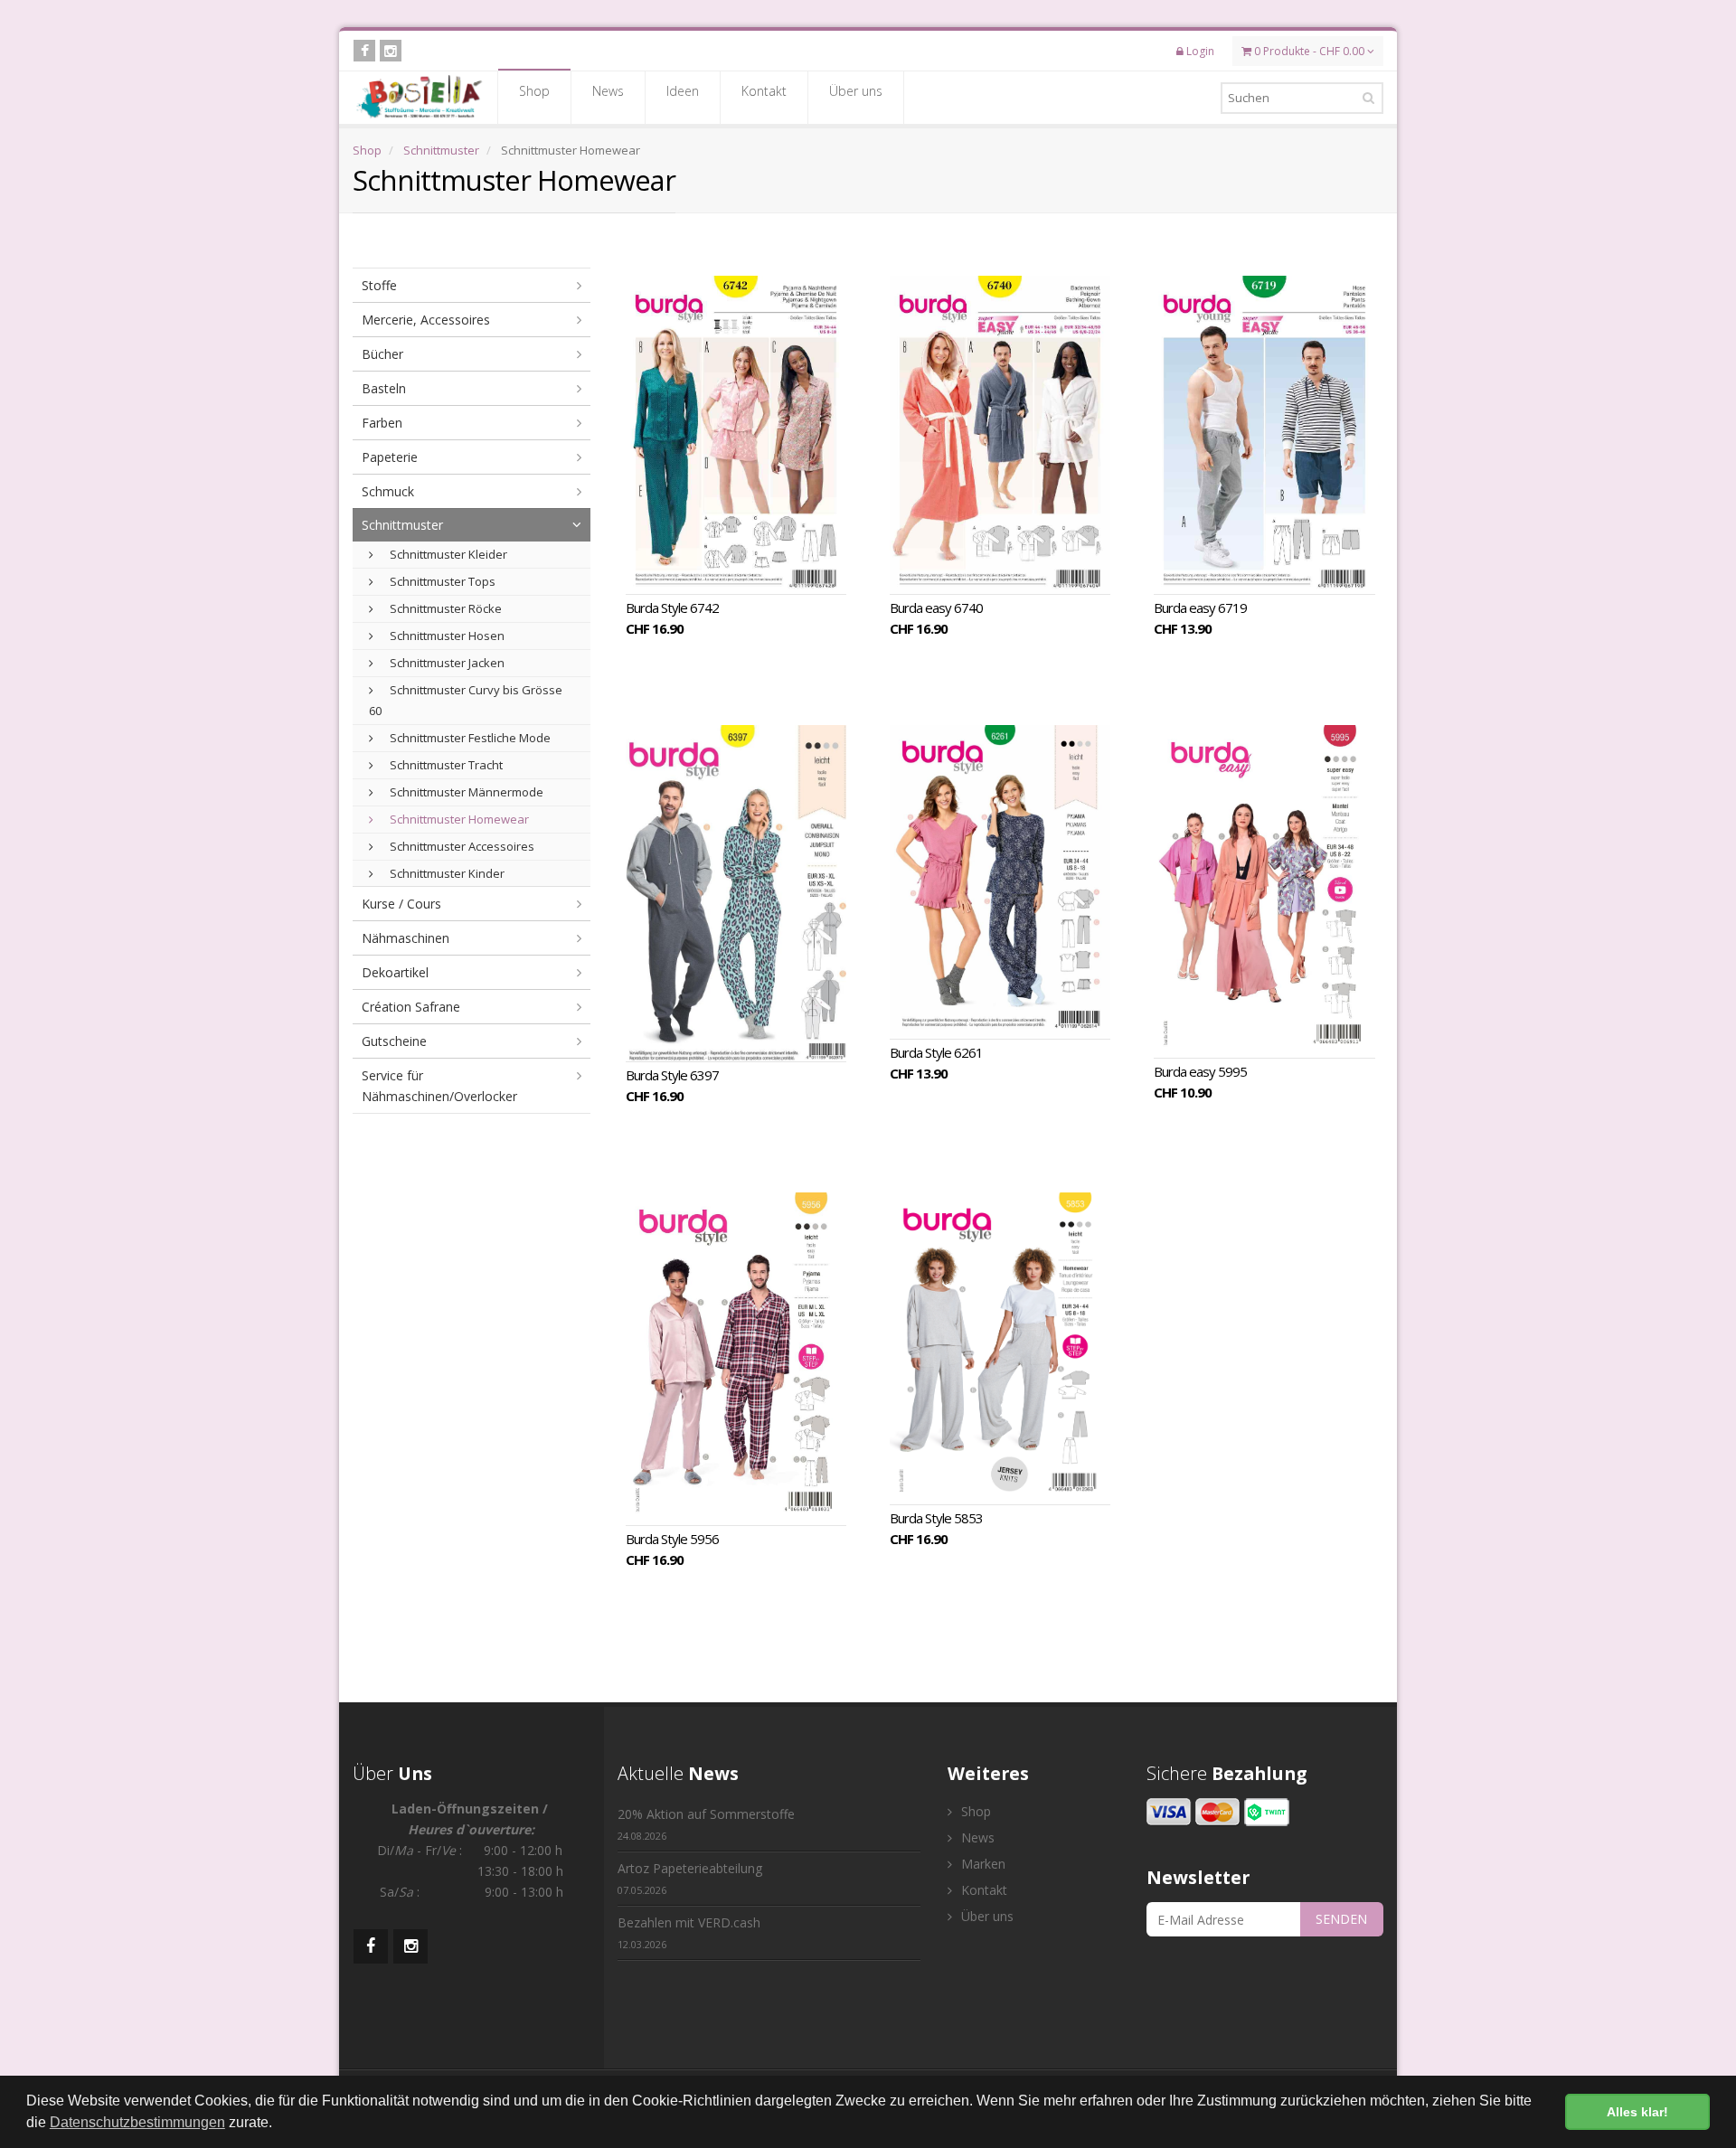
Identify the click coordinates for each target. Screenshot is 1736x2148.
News (608, 91)
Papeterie (390, 457)
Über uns (856, 91)
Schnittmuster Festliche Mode (469, 738)
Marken (981, 1864)
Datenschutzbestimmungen (137, 2122)
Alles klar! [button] (1637, 2112)
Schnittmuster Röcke (444, 608)
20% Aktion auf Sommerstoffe (706, 1824)
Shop (534, 91)
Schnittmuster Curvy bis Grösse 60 (466, 700)
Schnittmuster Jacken (446, 663)
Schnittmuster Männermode (465, 792)
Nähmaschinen (406, 938)
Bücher (382, 354)
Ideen (683, 91)
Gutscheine (394, 1041)
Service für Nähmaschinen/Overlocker (439, 1086)
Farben (382, 423)
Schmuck (388, 491)
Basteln (384, 388)
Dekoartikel (395, 972)
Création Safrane (411, 1007)
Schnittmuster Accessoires (461, 846)
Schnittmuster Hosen (446, 636)
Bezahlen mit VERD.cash (689, 1932)
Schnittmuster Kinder (446, 873)
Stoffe (379, 285)
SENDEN (1341, 1919)
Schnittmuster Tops (441, 581)
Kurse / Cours (401, 904)
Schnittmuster (441, 150)
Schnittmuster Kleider (447, 554)
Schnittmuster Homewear (458, 819)
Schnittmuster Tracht (445, 765)
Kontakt (764, 91)
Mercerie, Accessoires (426, 320)
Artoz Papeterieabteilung (690, 1878)
